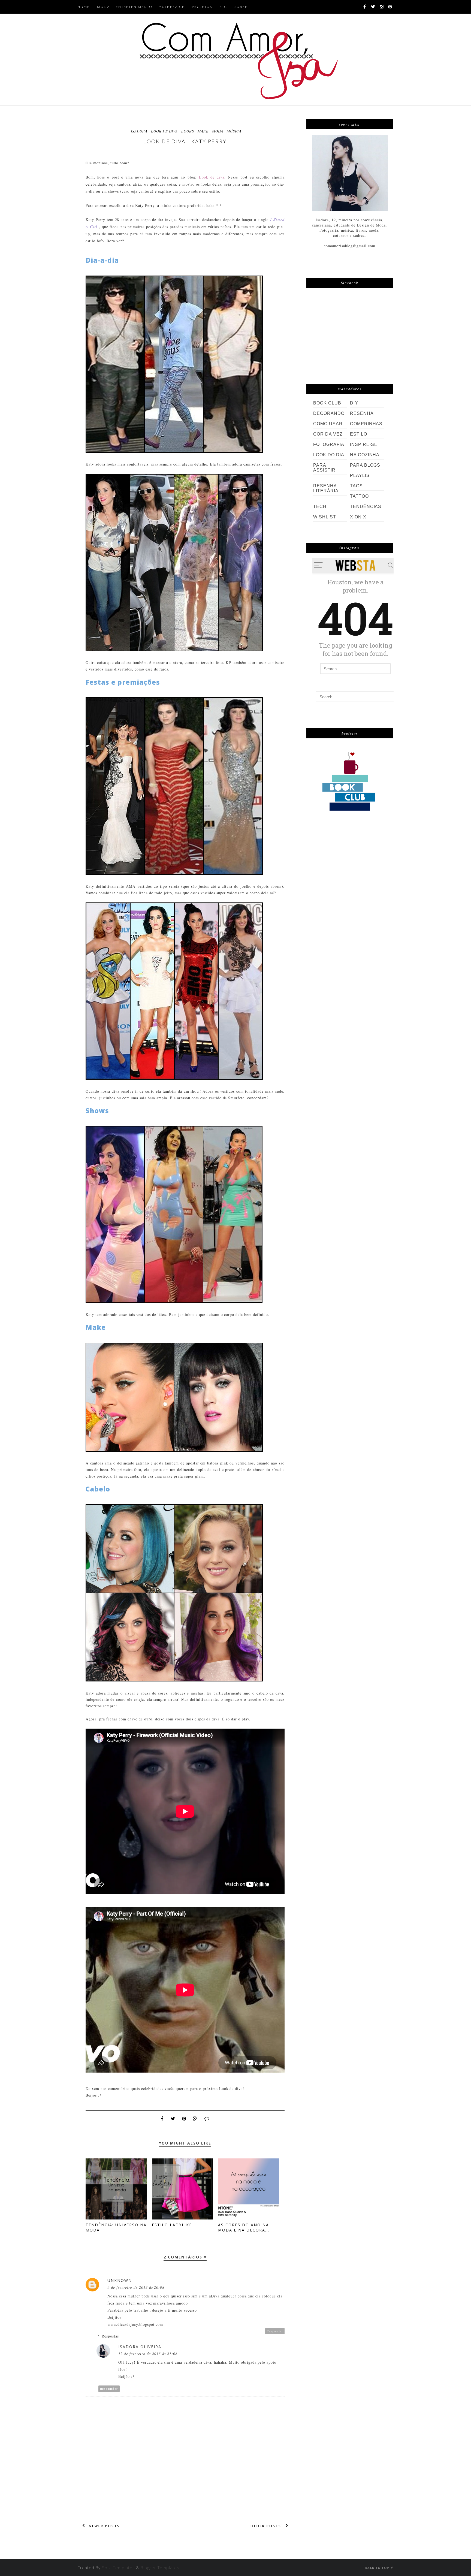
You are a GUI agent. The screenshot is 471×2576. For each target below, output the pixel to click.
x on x (358, 517)
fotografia (329, 444)
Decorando (329, 413)
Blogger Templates (160, 2568)
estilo (359, 434)
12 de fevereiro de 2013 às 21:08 (148, 2353)
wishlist (325, 517)
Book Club (327, 403)
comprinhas (366, 424)
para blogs (365, 465)
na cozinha (365, 455)
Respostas (110, 2336)
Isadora (139, 131)
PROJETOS (202, 7)
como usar (328, 424)
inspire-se (364, 444)
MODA (103, 7)
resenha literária (326, 488)
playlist (361, 475)
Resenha (362, 413)
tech (320, 507)
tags (356, 486)
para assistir (324, 468)
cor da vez (328, 434)
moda (218, 131)
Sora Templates (118, 2568)
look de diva (164, 131)
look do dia (329, 455)
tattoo (359, 496)
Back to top (378, 2568)
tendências (366, 507)
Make (203, 131)
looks (188, 131)
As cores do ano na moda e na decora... (244, 2227)
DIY (354, 403)
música (234, 131)
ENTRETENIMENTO (134, 7)
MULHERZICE (171, 7)
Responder (275, 2331)
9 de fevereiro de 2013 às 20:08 (136, 2287)
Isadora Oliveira (140, 2347)
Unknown (120, 2280)
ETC (223, 7)
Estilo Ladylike (172, 2225)
